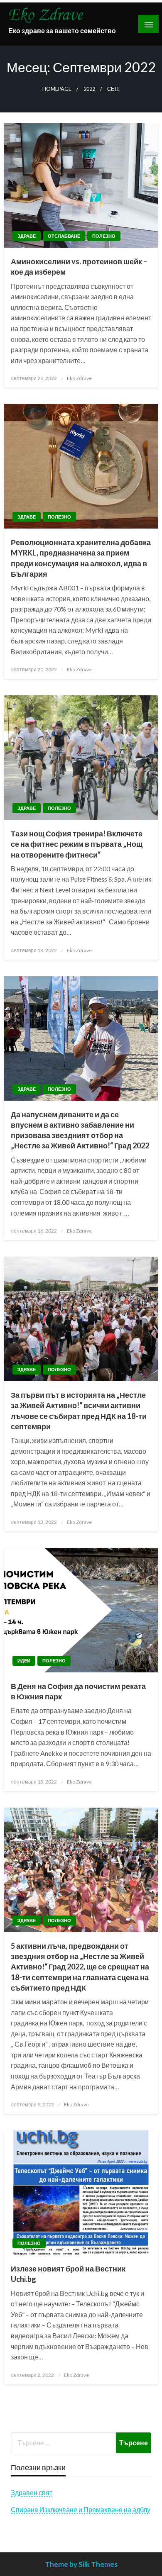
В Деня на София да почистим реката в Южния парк (78, 1691)
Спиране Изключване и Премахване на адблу (81, 2509)
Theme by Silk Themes (81, 2564)
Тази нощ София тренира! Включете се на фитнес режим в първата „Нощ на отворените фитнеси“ (77, 844)
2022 (89, 89)
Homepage (57, 89)
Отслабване (64, 236)
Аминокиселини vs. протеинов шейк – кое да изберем (79, 267)
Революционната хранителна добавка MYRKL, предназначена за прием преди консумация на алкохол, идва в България (81, 558)
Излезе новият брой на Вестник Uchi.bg (68, 2274)
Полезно (104, 236)
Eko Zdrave (79, 378)
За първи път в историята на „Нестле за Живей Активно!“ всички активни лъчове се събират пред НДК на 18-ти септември (79, 1411)
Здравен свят (32, 2492)
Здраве (27, 236)
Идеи (24, 1661)
